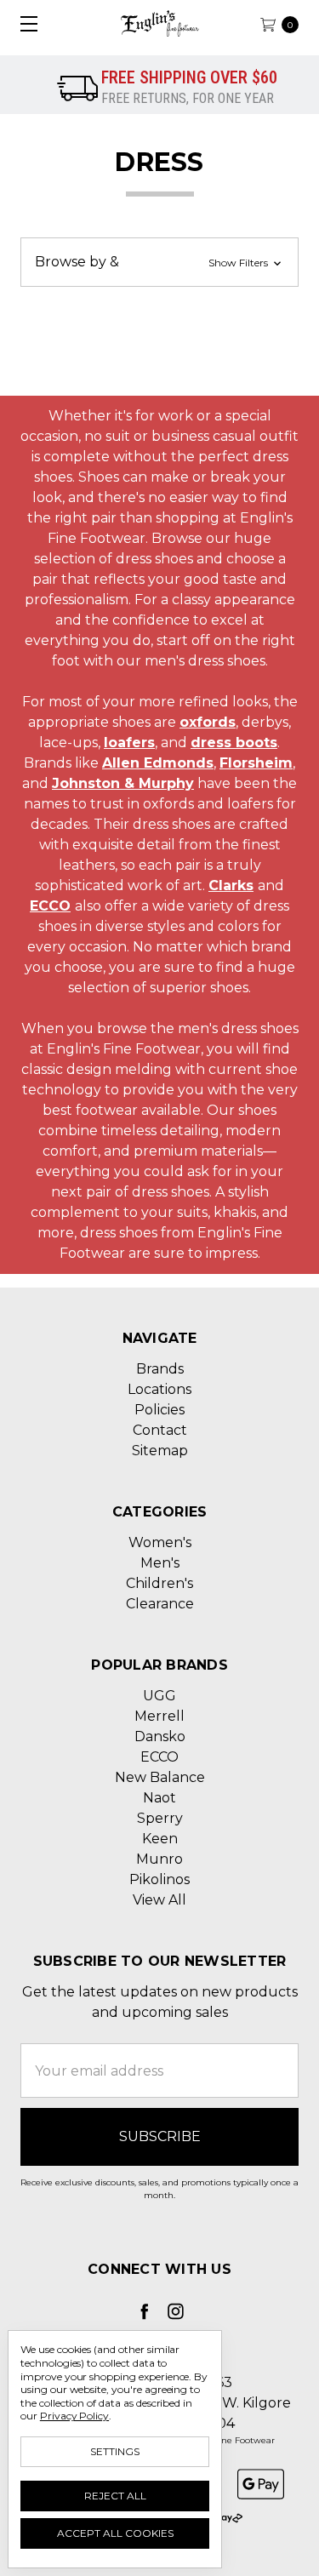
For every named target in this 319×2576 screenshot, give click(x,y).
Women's (160, 1542)
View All (159, 1900)
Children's (159, 1583)
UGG (159, 1696)
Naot (159, 1798)
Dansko (160, 1736)
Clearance (160, 1604)
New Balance (160, 1777)
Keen (160, 1839)
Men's (160, 1563)
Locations (159, 1389)
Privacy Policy (74, 2416)
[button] (159, 262)
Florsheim (256, 763)
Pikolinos (159, 1879)
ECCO (50, 906)
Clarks (231, 885)
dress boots (234, 743)
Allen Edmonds (158, 763)
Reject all (115, 2496)
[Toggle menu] (23, 23)
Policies (159, 1410)
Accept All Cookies (115, 2533)
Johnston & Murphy (123, 783)
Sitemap (160, 1451)
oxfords (208, 722)
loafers (129, 743)
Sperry (160, 1818)
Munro (159, 1859)
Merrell (159, 1716)
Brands (160, 1369)
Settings (115, 2451)
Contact (160, 1430)
